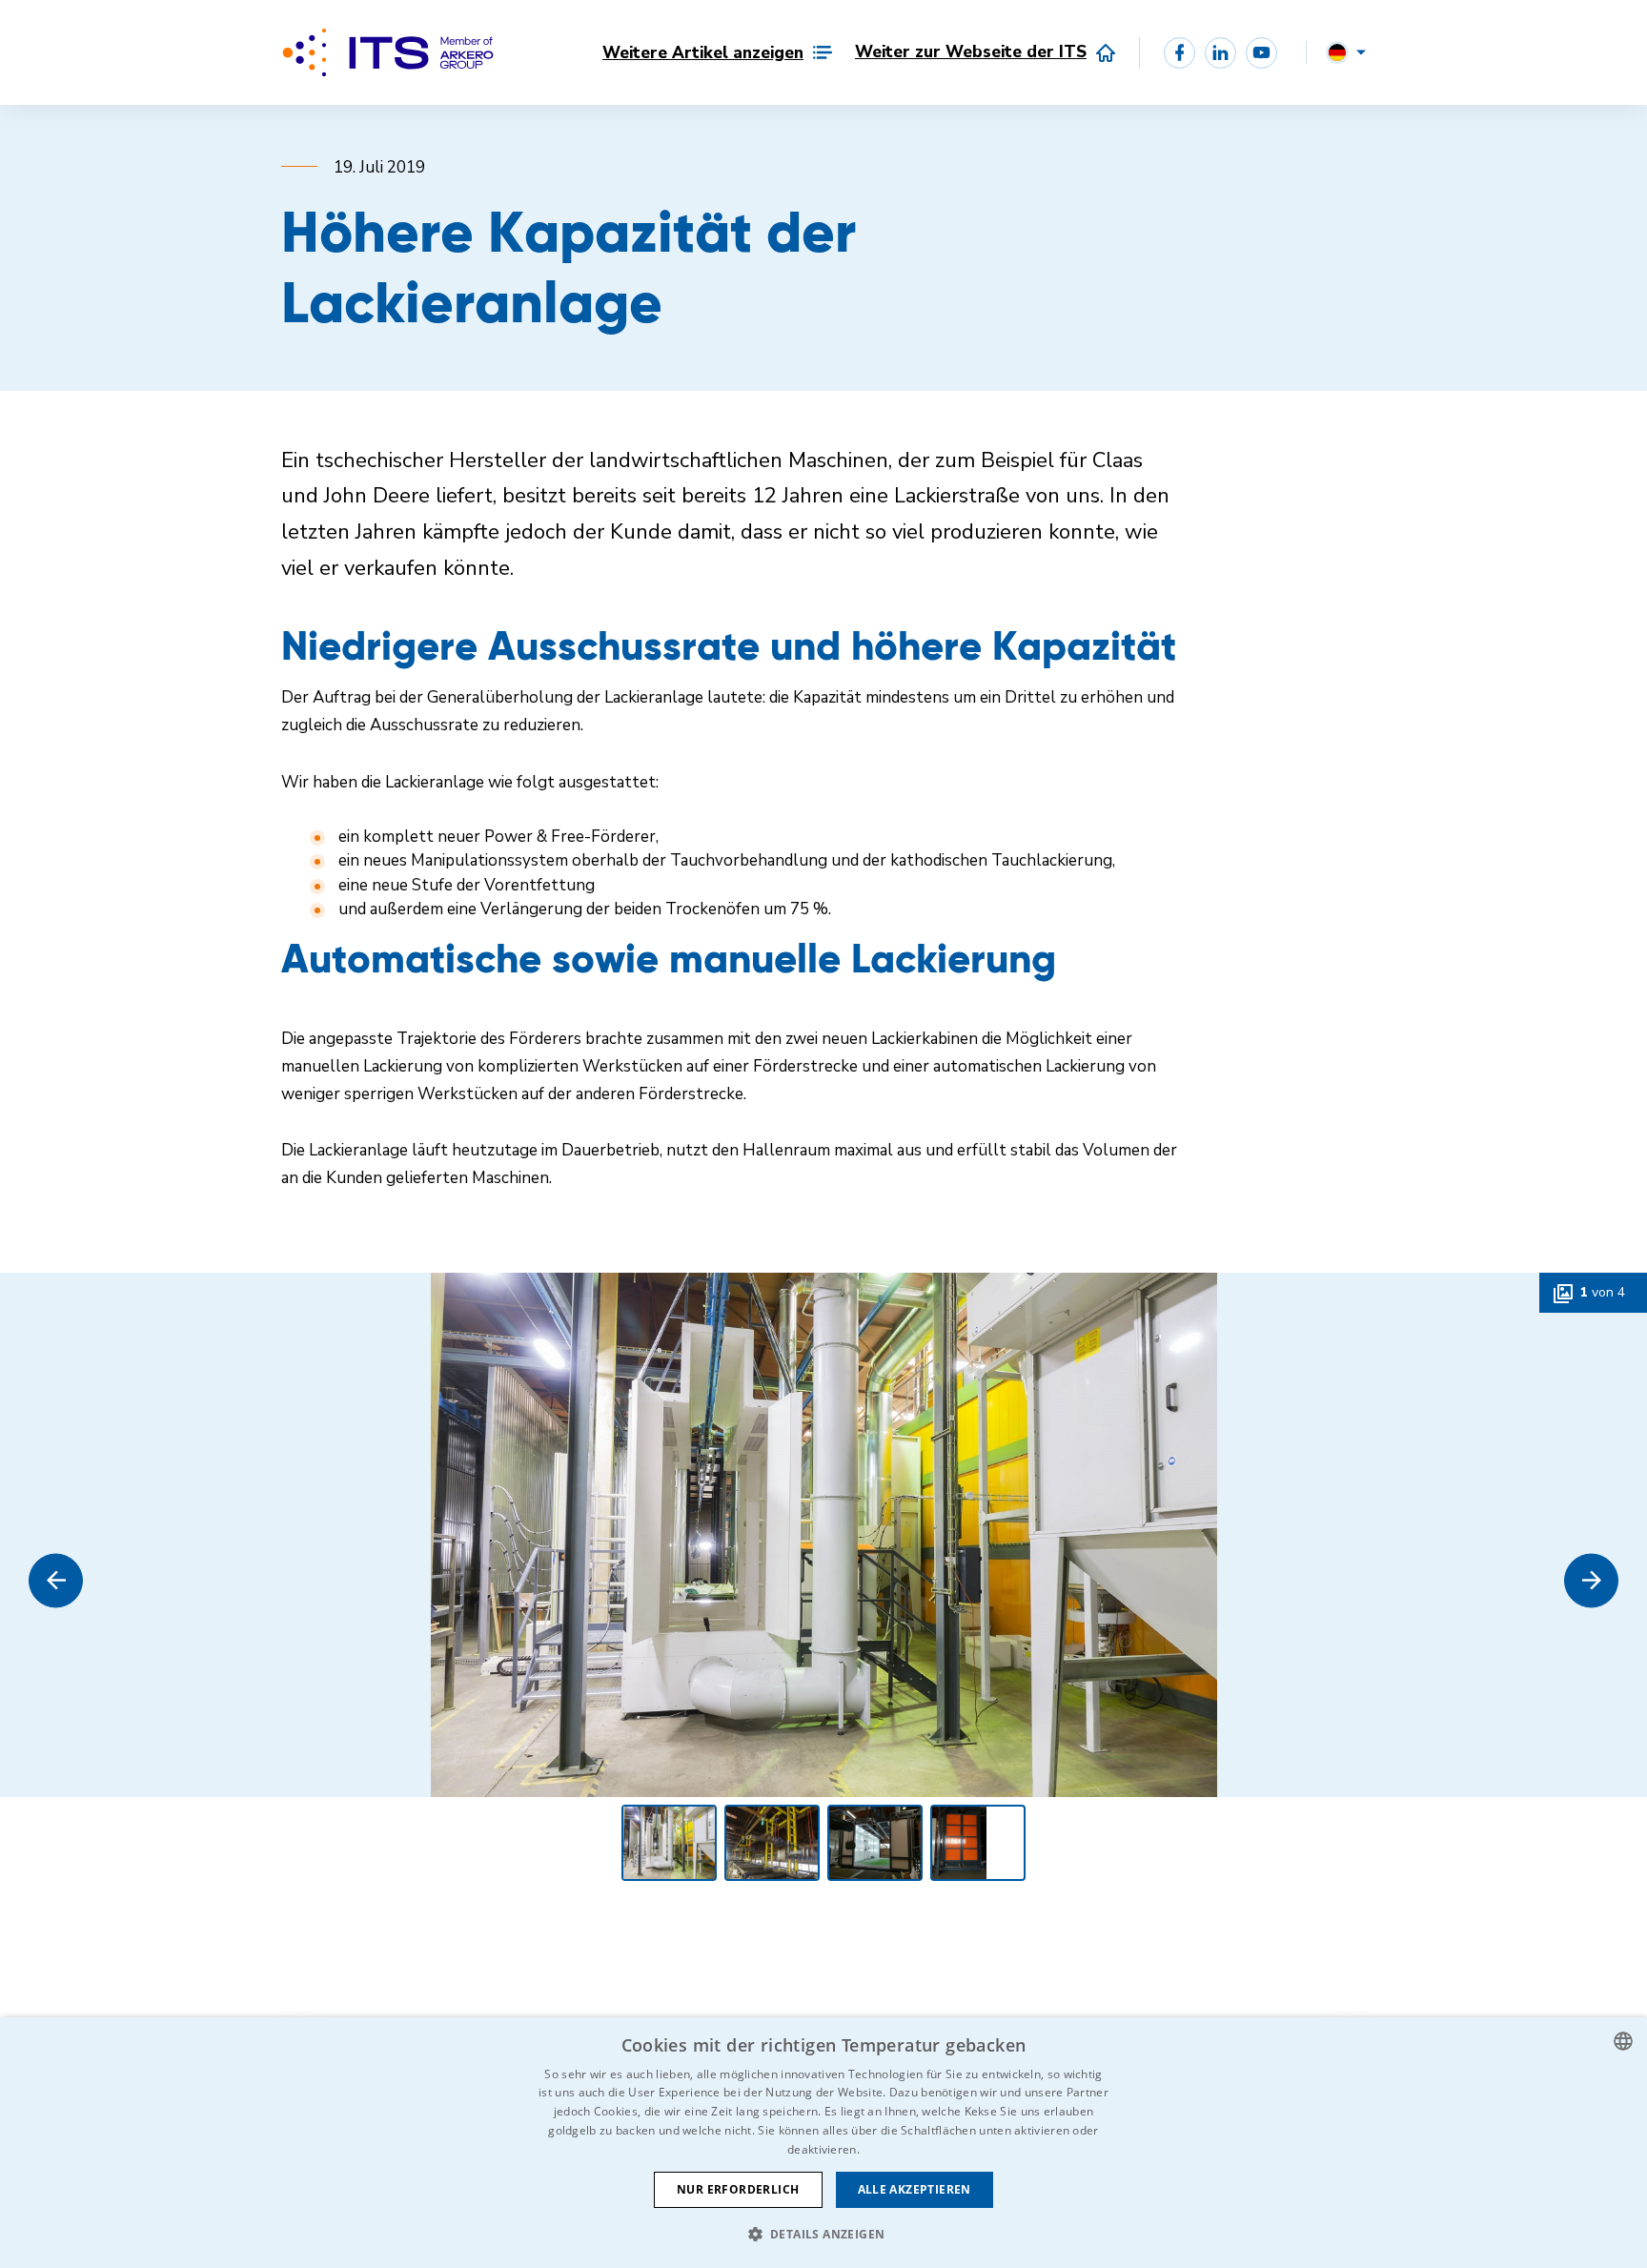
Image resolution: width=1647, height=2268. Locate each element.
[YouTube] (1261, 53)
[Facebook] (1179, 53)
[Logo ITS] (388, 52)
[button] (56, 1580)
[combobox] (1623, 2041)
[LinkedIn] (1220, 53)
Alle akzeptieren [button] (915, 2189)
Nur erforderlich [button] (738, 2189)
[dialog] (823, 2143)
